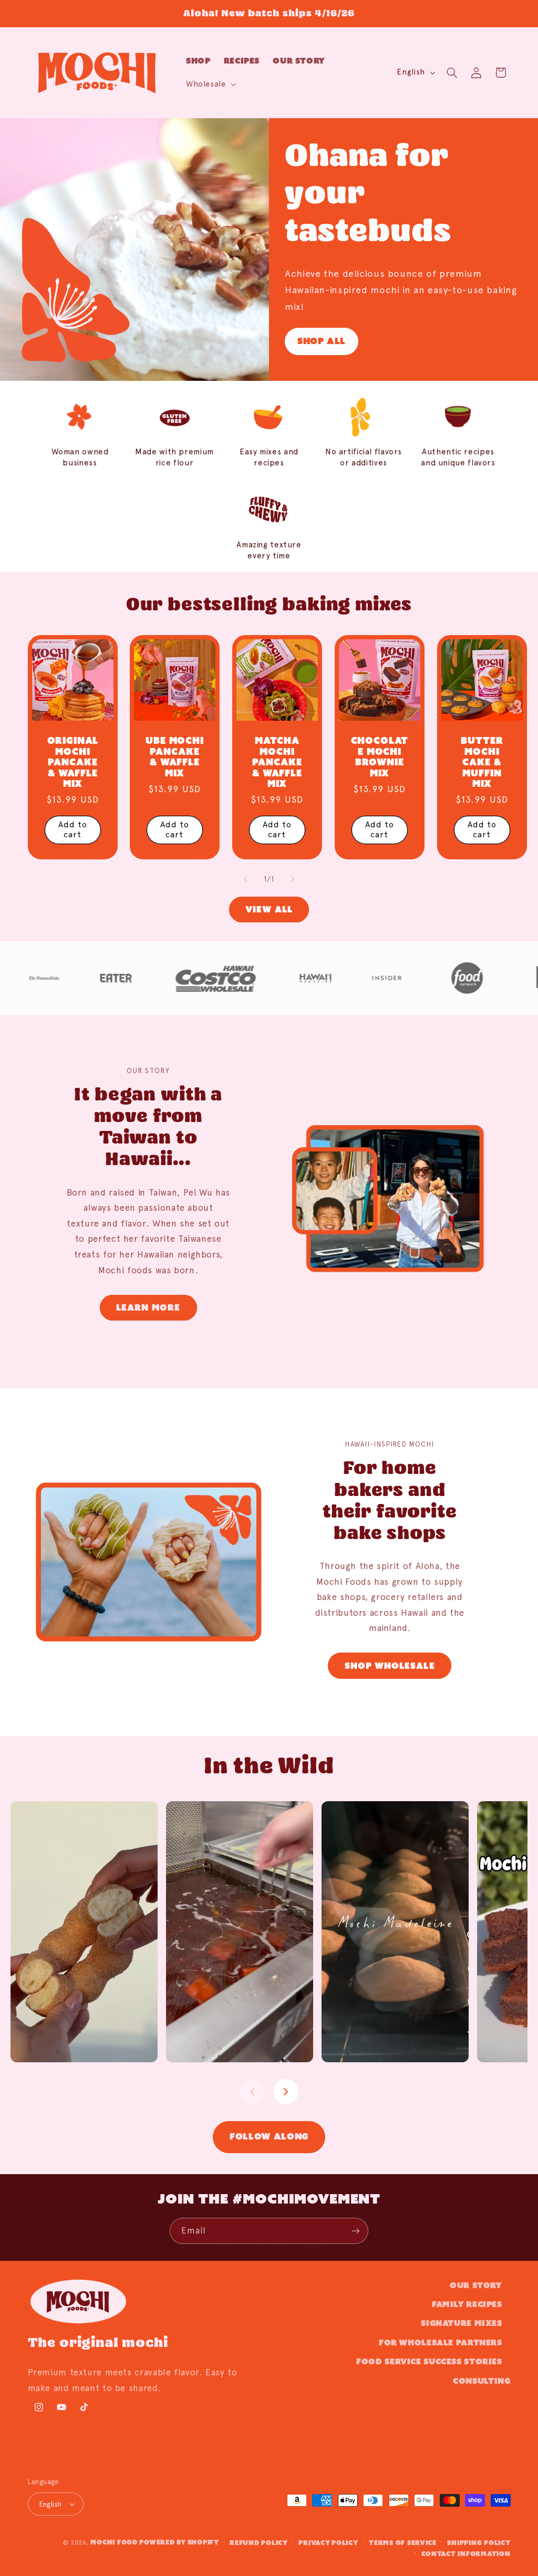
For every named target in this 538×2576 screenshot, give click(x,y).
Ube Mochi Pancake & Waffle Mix (175, 757)
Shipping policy (479, 2543)
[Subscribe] (356, 2231)
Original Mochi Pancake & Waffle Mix (73, 762)
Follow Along (269, 2137)
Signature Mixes (461, 2323)
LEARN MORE (148, 1307)
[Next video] (286, 2092)
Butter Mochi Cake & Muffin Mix (482, 762)
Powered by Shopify (179, 2542)
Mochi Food (114, 2542)
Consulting (482, 2381)
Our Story (476, 2285)
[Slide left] (245, 879)
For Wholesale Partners (441, 2343)
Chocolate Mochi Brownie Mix (380, 757)
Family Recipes (467, 2304)
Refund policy (259, 2543)
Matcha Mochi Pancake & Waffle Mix (277, 762)
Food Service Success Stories (429, 2361)
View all (269, 909)
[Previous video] (252, 2092)
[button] (210, 84)
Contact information (466, 2554)
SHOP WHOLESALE (390, 1666)
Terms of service (403, 2543)
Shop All (322, 341)
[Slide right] (293, 879)
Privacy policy (328, 2543)
